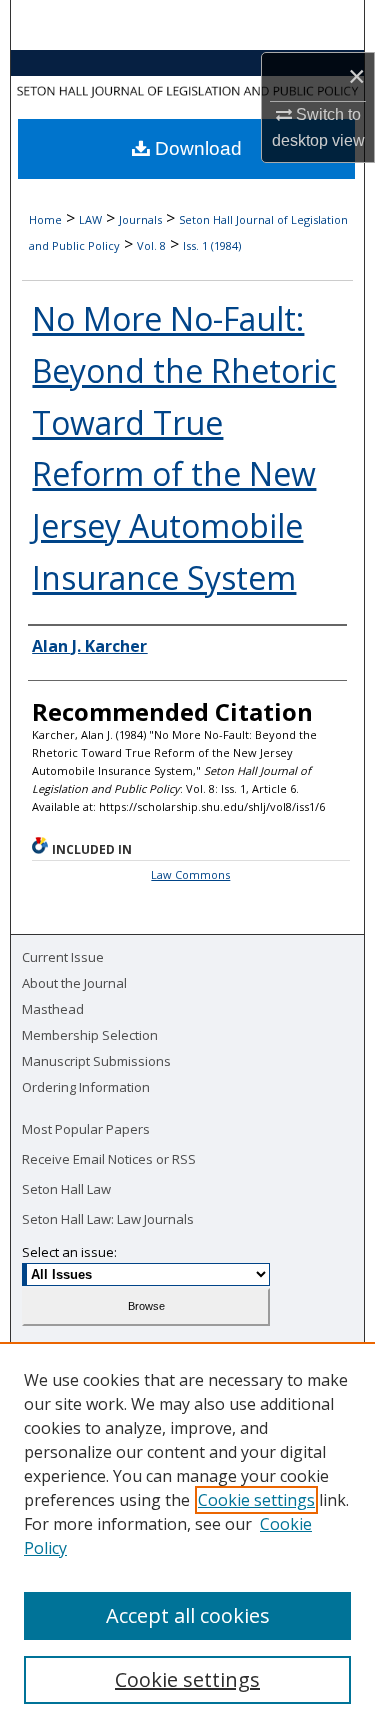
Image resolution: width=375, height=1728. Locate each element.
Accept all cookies (188, 1615)
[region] (187, 1535)
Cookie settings (256, 1500)
